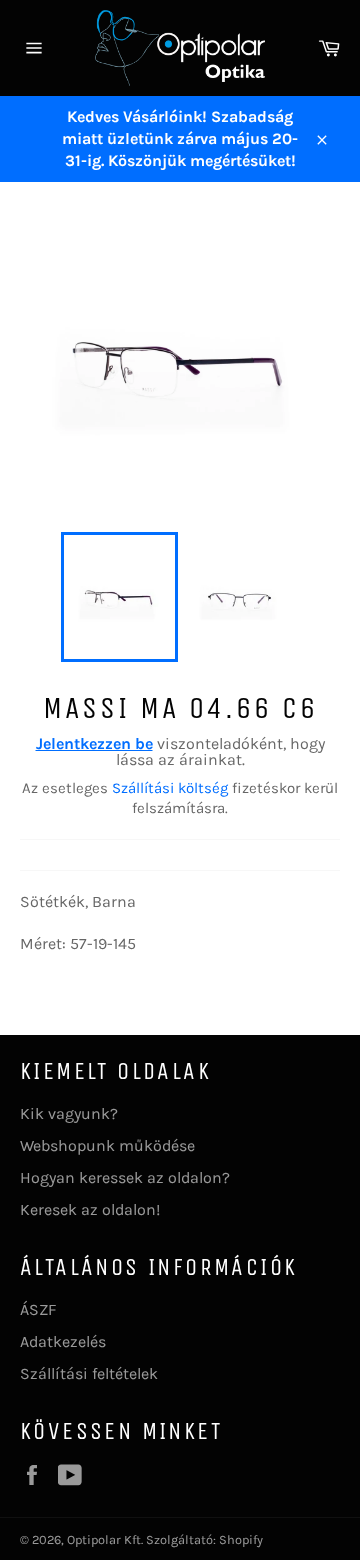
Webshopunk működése (107, 1145)
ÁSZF (38, 1309)
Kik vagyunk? (69, 1113)
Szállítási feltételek (89, 1373)
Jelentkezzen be (94, 743)
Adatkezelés (63, 1341)
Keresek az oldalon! (90, 1209)
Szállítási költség (170, 788)
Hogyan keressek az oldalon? (125, 1177)
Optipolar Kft (104, 1539)
